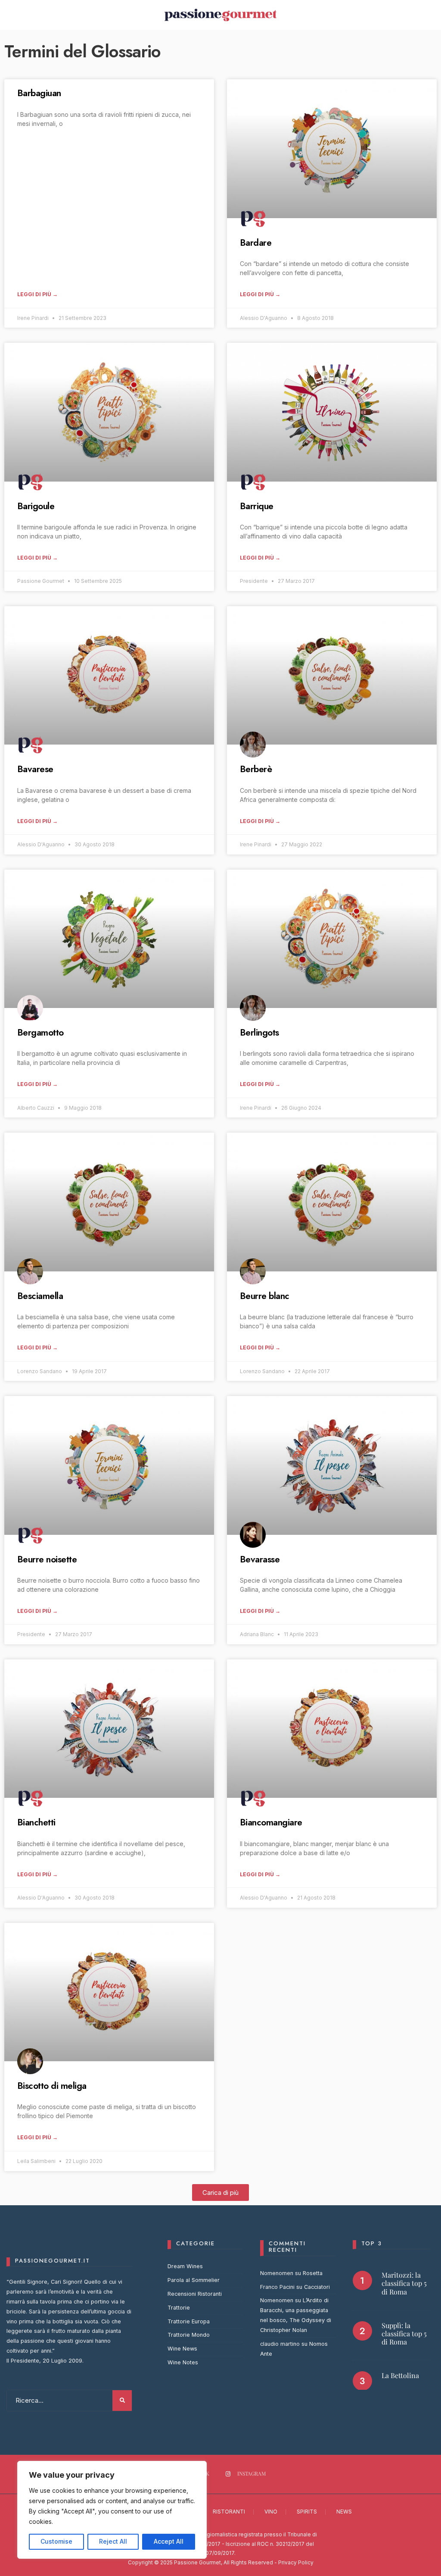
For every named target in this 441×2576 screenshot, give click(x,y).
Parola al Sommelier (194, 2280)
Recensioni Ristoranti (195, 2294)
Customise (56, 2541)
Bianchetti (36, 1822)
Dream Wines (185, 2266)
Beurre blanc (265, 1296)
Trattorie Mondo (189, 2335)
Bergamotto (40, 1033)
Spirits (307, 2512)
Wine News (182, 2349)
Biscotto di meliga (52, 2086)
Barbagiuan (39, 93)
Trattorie (179, 2308)
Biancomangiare (271, 1822)
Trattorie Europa (189, 2321)
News (344, 2512)
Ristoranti (229, 2512)
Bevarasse (260, 1559)
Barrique (257, 506)
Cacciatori (317, 2287)
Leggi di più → (37, 294)
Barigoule (36, 506)
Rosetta (313, 2273)
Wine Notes (183, 2362)
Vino (271, 2512)
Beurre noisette (47, 1559)
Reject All (113, 2541)
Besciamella (40, 1296)
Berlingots (259, 1033)
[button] (220, 2193)
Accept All (169, 2541)
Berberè (256, 769)
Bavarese (35, 769)
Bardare (256, 243)
